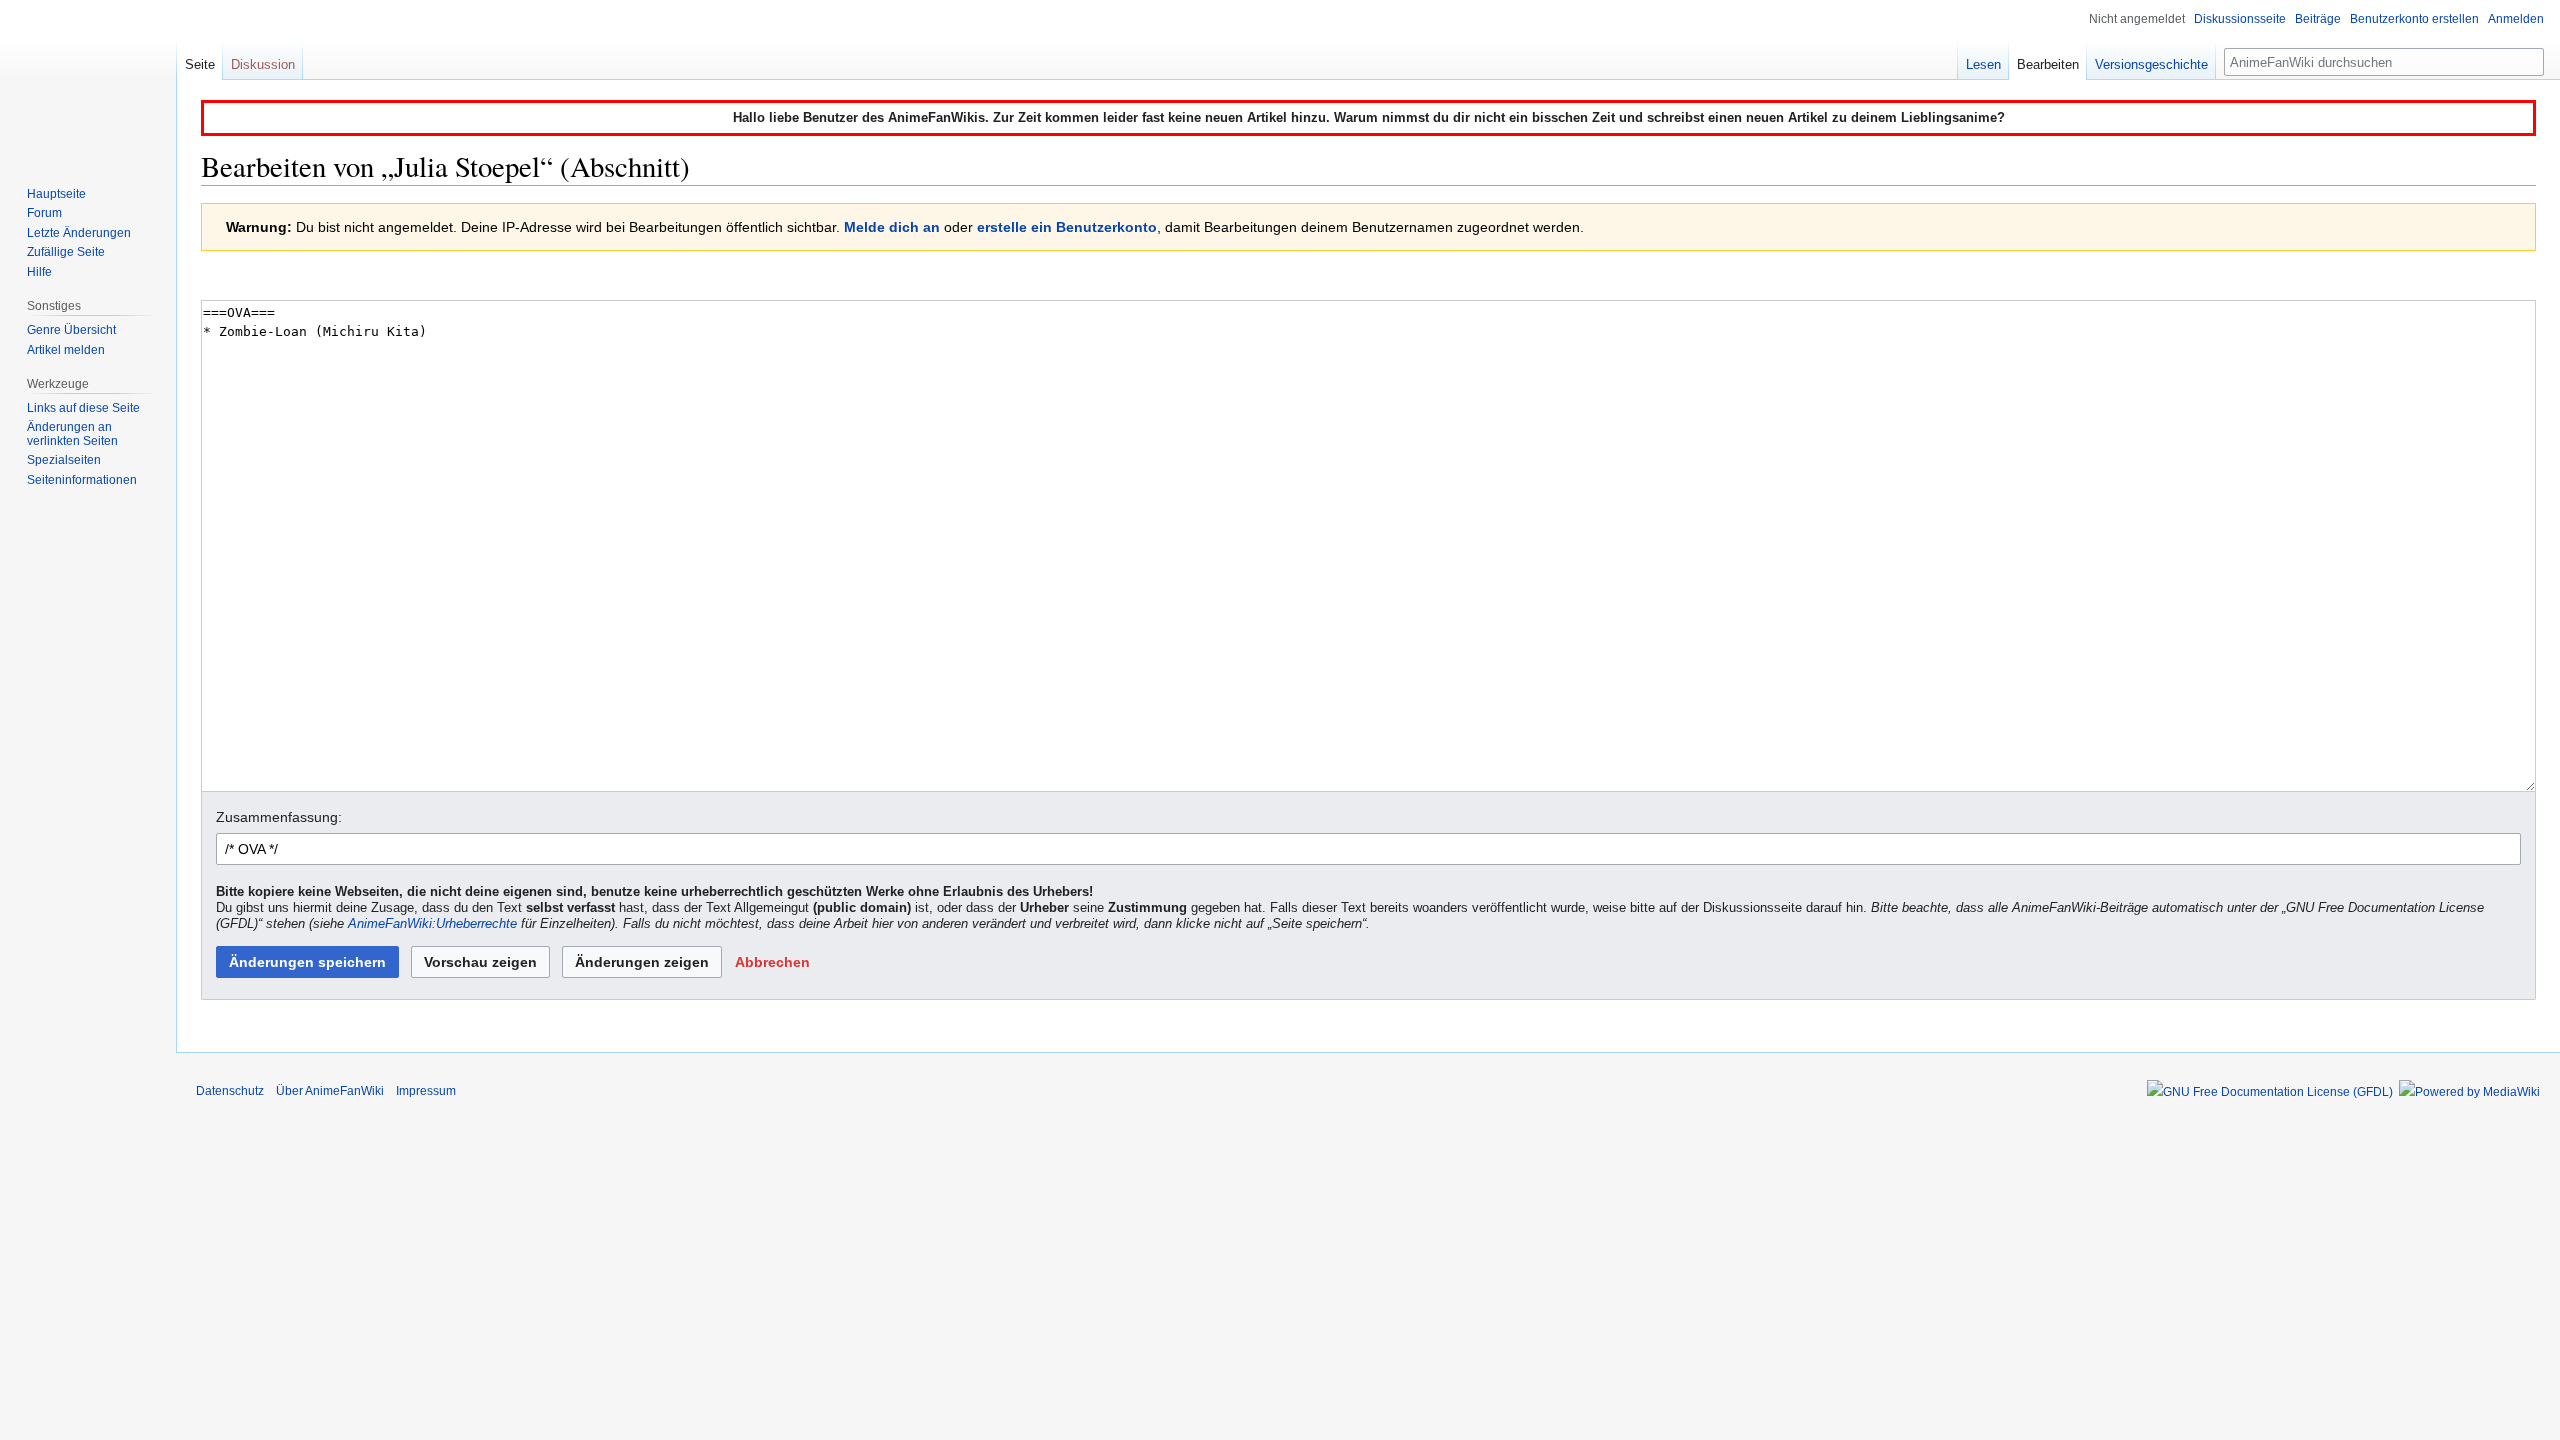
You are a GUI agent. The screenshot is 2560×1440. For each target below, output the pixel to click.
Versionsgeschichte (2151, 64)
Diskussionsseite (2240, 19)
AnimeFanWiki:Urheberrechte (432, 924)
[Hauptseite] (88, 80)
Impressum (426, 1091)
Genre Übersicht (71, 330)
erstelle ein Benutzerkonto (1067, 227)
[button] (772, 962)
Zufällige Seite (66, 252)
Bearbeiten (2048, 64)
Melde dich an (892, 227)
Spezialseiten (64, 460)
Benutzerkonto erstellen (2414, 19)
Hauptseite (56, 194)
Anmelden (2516, 19)
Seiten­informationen (82, 480)
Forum (44, 213)
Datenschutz (230, 1091)
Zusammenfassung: (279, 817)
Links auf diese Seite (83, 408)
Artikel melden (66, 350)
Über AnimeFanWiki (330, 1091)
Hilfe (39, 272)
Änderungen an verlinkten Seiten (72, 434)
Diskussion (263, 64)
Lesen (1983, 64)
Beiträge (2318, 19)
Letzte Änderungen (79, 233)
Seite (200, 64)
